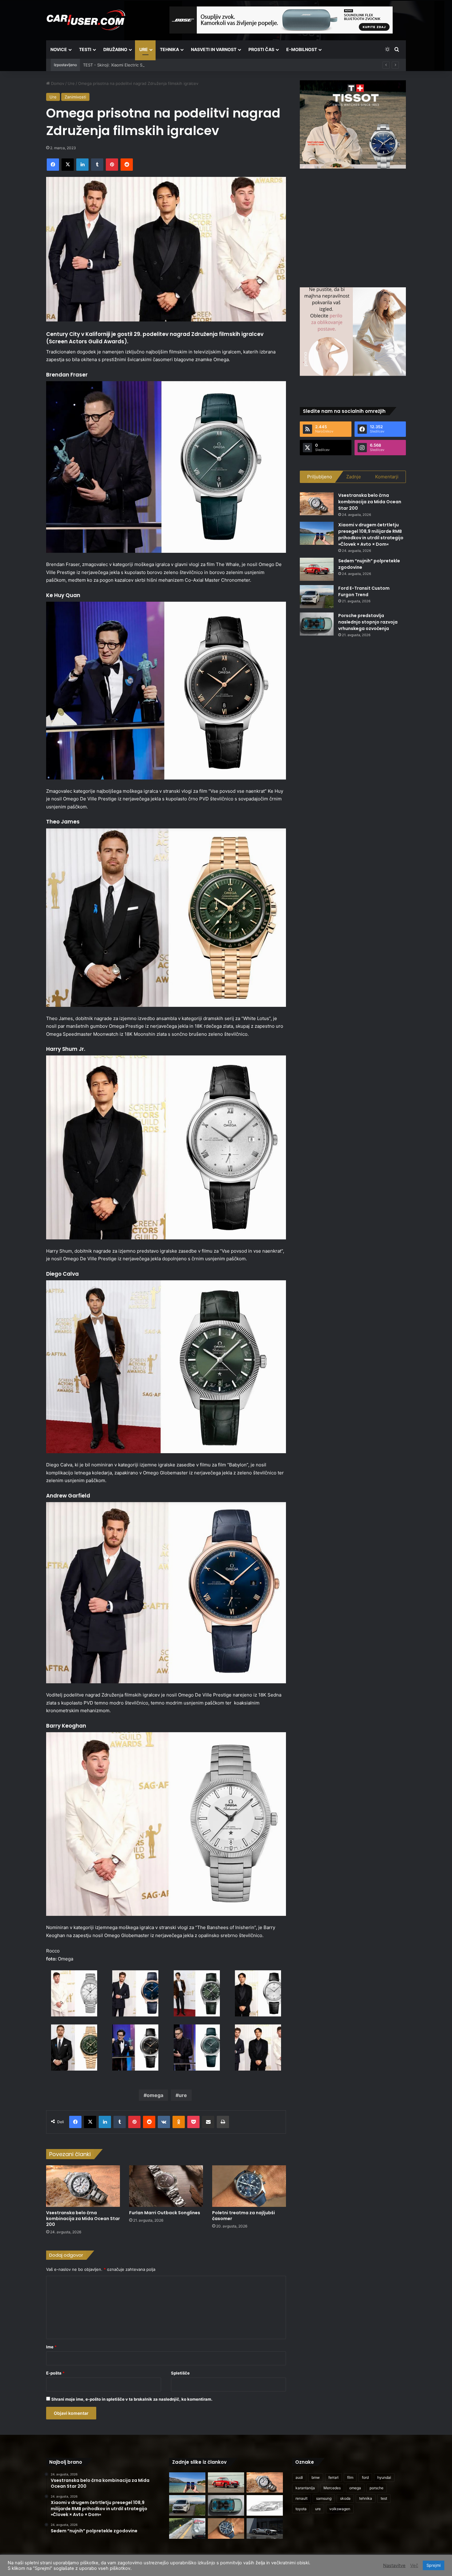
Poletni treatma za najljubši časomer (244, 2216)
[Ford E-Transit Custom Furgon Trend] (317, 597)
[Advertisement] (353, 227)
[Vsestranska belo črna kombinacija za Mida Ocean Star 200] (83, 2186)
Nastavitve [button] (394, 2566)
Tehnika (169, 49)
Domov (57, 83)
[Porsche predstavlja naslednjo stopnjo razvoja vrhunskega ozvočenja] (317, 624)
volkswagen (340, 2509)
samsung (324, 2498)
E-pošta (55, 2373)
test (384, 2498)
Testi (85, 49)
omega (155, 2095)
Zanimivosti (75, 97)
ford (365, 2477)
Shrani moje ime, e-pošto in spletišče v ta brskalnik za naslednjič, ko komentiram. (132, 2399)
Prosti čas (261, 49)
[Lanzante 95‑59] (265, 2505)
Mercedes (332, 2488)
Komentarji (387, 477)
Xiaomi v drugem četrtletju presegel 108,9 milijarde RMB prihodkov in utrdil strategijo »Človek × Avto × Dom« (371, 534)
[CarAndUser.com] (86, 20)
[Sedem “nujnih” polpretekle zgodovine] (317, 569)
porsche (377, 2488)
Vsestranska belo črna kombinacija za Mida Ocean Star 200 (83, 2219)
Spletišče (180, 2373)
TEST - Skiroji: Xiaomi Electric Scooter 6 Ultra (126, 65)
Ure (144, 49)
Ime (51, 2347)
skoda (345, 2498)
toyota (301, 2509)
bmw (316, 2477)
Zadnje (354, 477)
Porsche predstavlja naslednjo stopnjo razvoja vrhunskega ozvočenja (368, 622)
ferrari (333, 2477)
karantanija (305, 2488)
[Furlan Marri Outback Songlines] (166, 2186)
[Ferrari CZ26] (265, 2528)
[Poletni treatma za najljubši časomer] (249, 2186)
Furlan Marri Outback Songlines (165, 2213)
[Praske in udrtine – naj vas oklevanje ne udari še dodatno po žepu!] (187, 2528)
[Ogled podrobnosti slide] (353, 124)
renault (301, 2498)
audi (299, 2477)
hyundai (384, 2477)
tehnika (366, 2498)
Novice (59, 49)
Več (414, 2566)
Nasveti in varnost (214, 49)
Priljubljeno (320, 477)
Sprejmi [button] (434, 2565)
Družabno (115, 49)
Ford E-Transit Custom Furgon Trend (364, 591)
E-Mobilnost (302, 49)
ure (183, 2095)
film (350, 2477)
